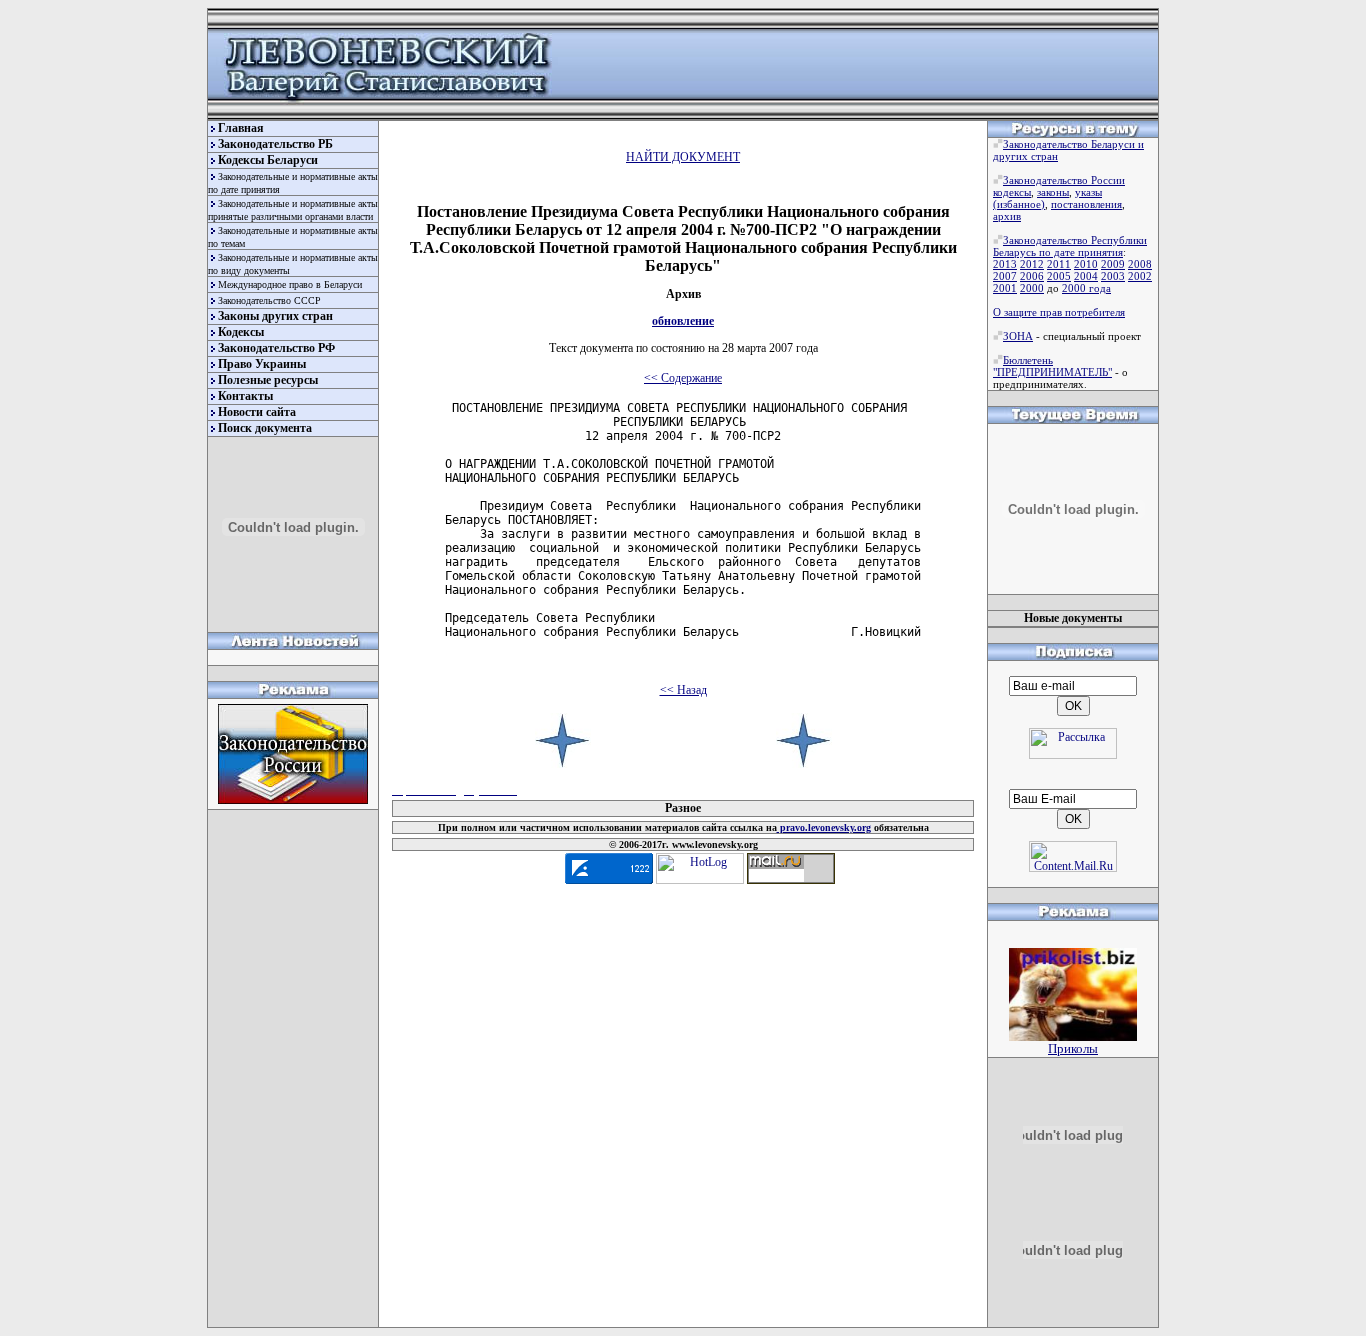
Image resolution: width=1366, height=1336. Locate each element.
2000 (1032, 288)
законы (1053, 192)
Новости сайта (257, 412)
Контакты (245, 396)
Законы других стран (275, 316)
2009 (1113, 264)
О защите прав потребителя (1059, 312)
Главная (241, 128)
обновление (683, 321)
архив (1007, 216)
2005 (1059, 276)
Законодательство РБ (275, 144)
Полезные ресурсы (268, 380)
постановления (1086, 204)
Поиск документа (265, 428)
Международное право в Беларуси (290, 284)
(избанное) (1019, 204)
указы (1088, 192)
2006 (1032, 276)
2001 (1005, 288)
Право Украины (262, 364)
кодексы (1012, 192)
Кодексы (241, 332)
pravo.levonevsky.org (824, 827)
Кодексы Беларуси (268, 160)
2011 (1059, 264)
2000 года (1086, 288)
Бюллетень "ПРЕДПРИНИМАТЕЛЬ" (1052, 366)
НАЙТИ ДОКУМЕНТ (683, 157)
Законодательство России (1064, 180)
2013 (1005, 264)
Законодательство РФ (276, 348)
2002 (1140, 276)
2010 (1086, 264)
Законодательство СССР (269, 300)
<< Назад (683, 690)
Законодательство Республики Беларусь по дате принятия (1070, 246)
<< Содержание (683, 378)
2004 (1086, 276)
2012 (1032, 264)
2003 (1113, 276)
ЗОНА (1018, 336)
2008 (1140, 264)
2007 (1005, 276)
